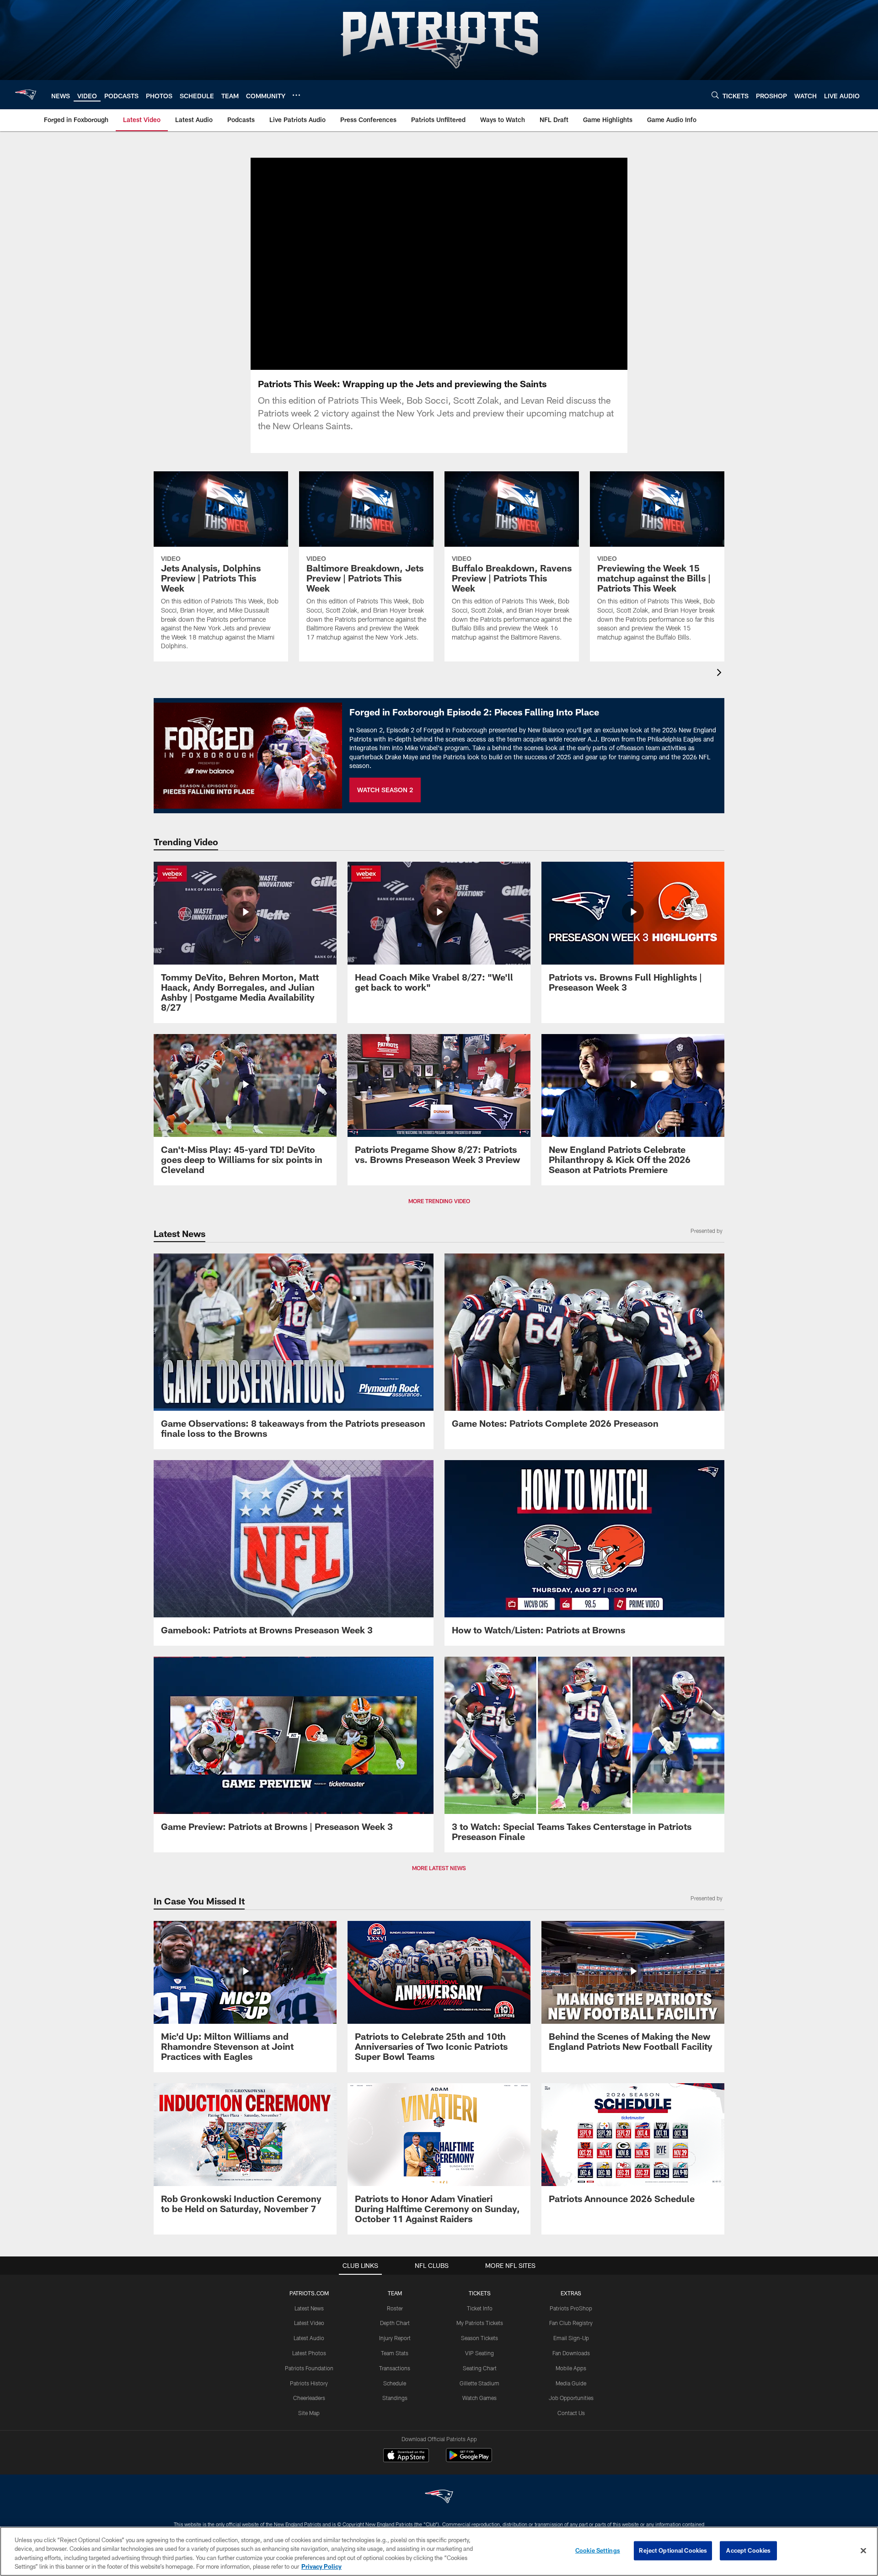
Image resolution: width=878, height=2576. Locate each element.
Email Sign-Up (571, 2338)
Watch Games (479, 2398)
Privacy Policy (321, 2566)
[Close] (863, 2550)
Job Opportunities (571, 2398)
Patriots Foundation (309, 2368)
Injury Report (395, 2338)
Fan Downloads (571, 2353)
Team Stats (395, 2353)
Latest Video (309, 2323)
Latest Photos (309, 2353)
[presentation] (721, 674)
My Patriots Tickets (480, 2323)
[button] (410, 264)
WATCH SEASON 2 (385, 790)
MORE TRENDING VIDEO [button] (439, 1201)
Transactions (395, 2368)
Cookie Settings (598, 2550)
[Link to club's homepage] (26, 95)
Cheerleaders (309, 2398)
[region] (439, 2551)
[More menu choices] (296, 95)
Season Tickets (479, 2338)
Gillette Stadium (479, 2383)
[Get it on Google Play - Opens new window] (469, 2460)
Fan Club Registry (571, 2323)
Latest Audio (309, 2338)
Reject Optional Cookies (673, 2550)
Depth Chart (395, 2323)
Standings (395, 2398)
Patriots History (309, 2383)
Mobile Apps (571, 2368)
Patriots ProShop (571, 2308)
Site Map (309, 2413)
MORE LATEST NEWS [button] (439, 1868)
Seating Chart (480, 2368)
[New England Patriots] (439, 2498)
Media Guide (571, 2383)
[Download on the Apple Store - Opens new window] (406, 2456)
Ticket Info (480, 2308)
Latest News (309, 2308)
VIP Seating (479, 2353)
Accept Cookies (748, 2550)
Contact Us (571, 2413)
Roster (395, 2308)
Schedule (395, 2383)
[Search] (715, 95)
